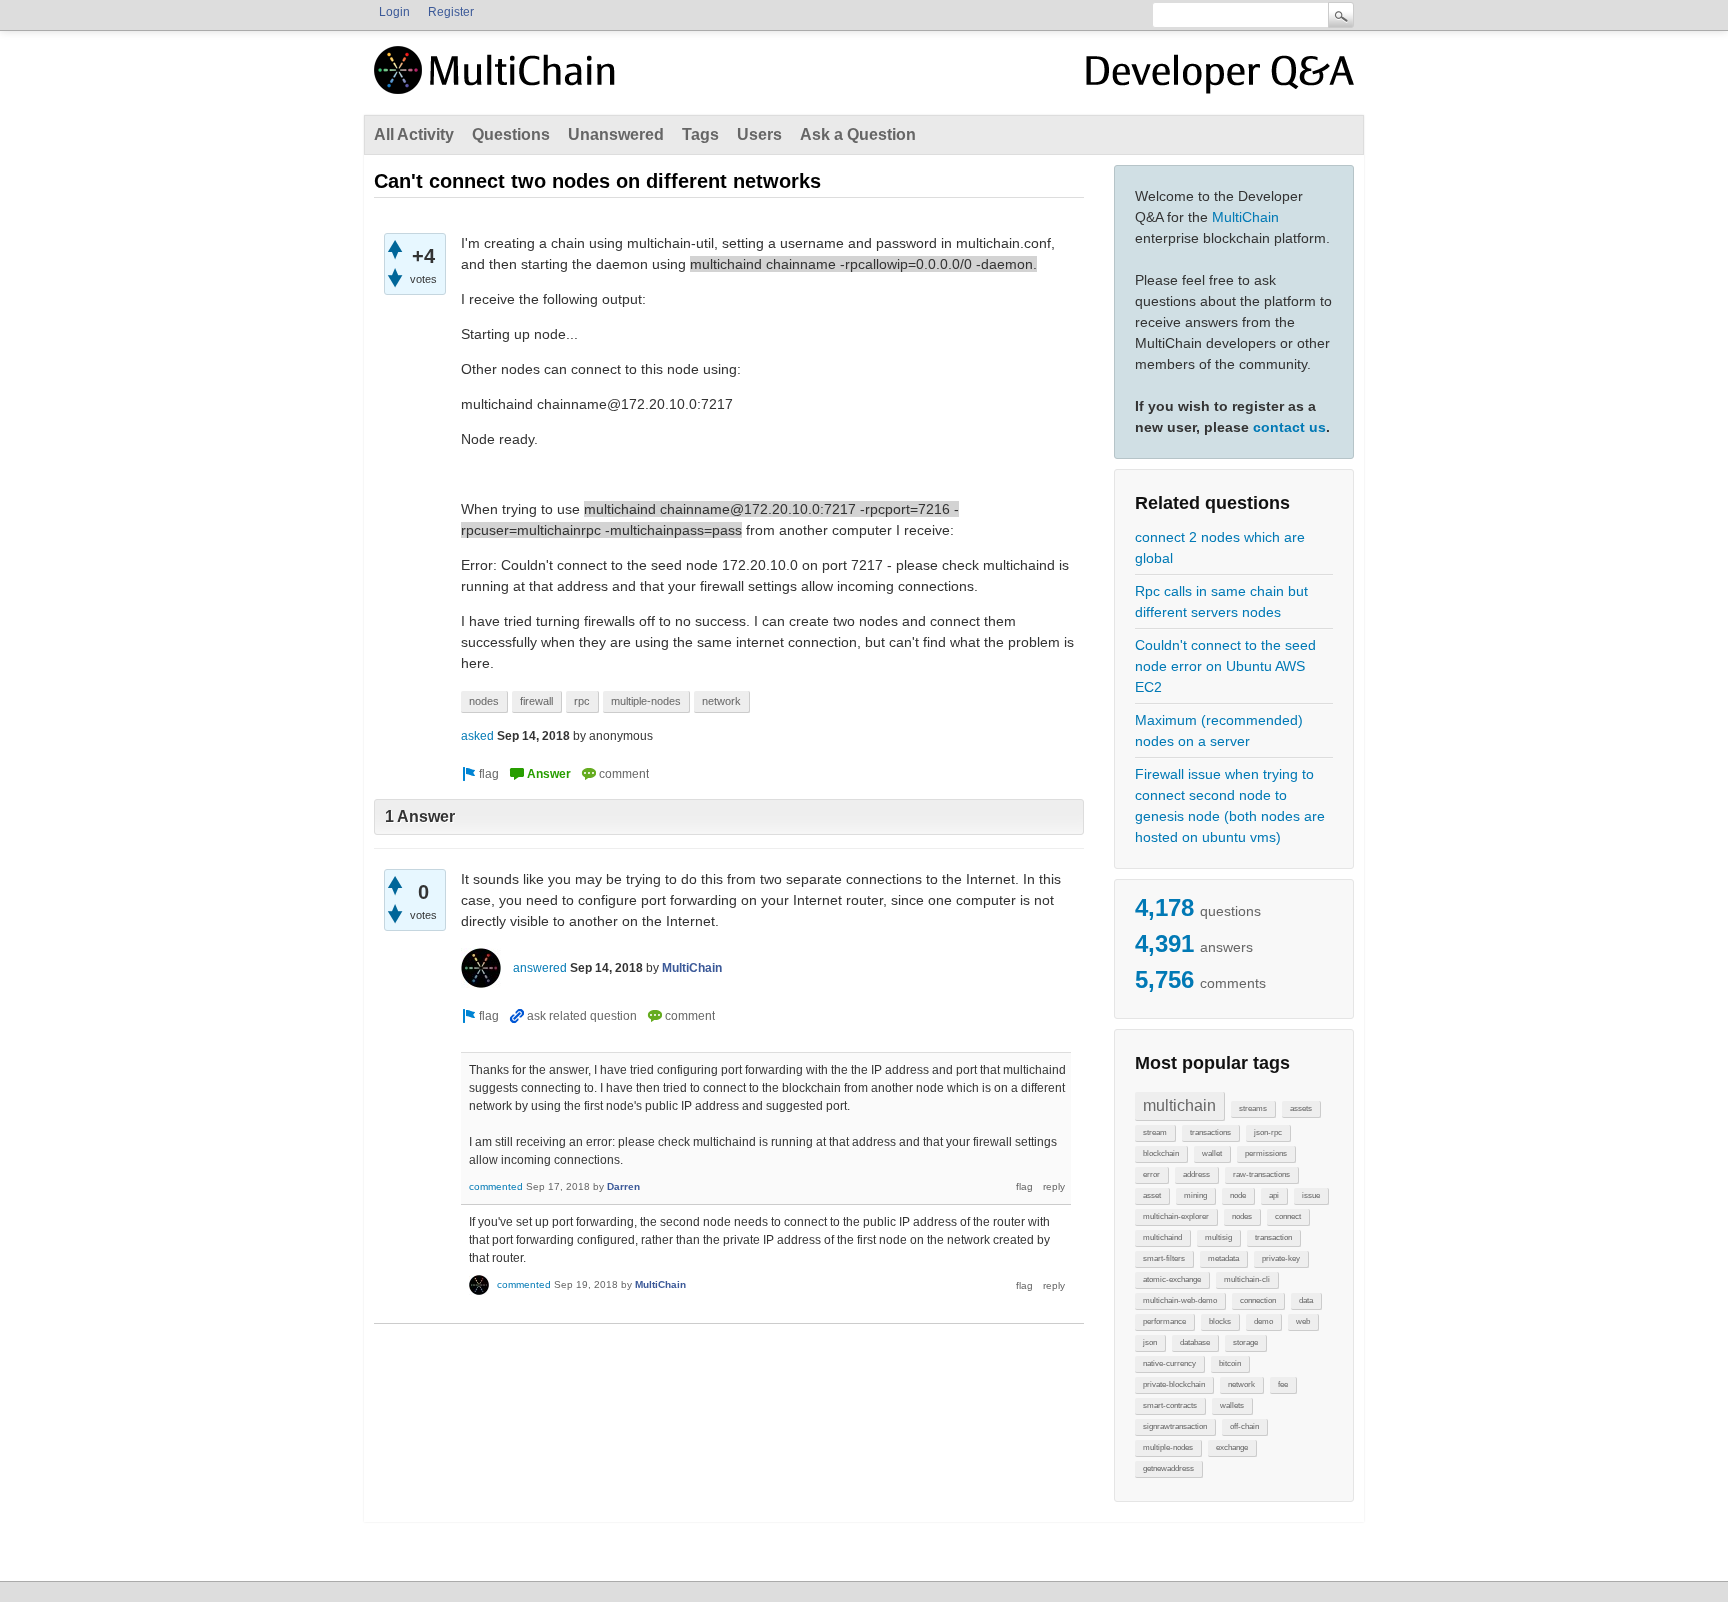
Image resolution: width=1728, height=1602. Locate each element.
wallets (1232, 1405)
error (1151, 1174)
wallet (1212, 1153)
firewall (536, 701)
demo (1263, 1321)
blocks (1220, 1321)
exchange (1232, 1447)
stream (1155, 1132)
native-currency (1169, 1363)
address (1196, 1174)
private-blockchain (1174, 1384)
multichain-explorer (1176, 1216)
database (1195, 1342)
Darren (623, 1186)
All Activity (414, 134)
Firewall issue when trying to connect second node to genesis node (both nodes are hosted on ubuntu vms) (1230, 805)
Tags (700, 134)
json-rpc (1268, 1132)
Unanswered (616, 134)
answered (540, 968)
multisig (1218, 1237)
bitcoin (1230, 1363)
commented (496, 1186)
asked (477, 736)
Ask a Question (858, 134)
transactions (1210, 1132)
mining (1195, 1195)
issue (1311, 1195)
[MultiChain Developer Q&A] (1220, 78)
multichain (1179, 1105)
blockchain (1161, 1153)
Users (759, 134)
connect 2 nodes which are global (1220, 547)
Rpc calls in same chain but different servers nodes (1221, 601)
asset (1152, 1195)
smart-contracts (1170, 1405)
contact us (1289, 427)
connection (1258, 1300)
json (1150, 1342)
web (1303, 1321)
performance (1164, 1321)
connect (1288, 1216)
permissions (1266, 1153)
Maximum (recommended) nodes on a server (1219, 730)
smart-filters (1164, 1258)
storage (1245, 1342)
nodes (1242, 1216)
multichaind (1162, 1237)
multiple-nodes (1168, 1447)
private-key (1281, 1258)
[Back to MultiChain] (498, 81)
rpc (582, 701)
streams (1253, 1108)
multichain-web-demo (1180, 1300)
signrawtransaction (1175, 1426)
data (1306, 1300)
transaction (1273, 1237)
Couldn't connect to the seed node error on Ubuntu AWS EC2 (1225, 666)
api (1274, 1195)
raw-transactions (1261, 1174)
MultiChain (1245, 217)
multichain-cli (1247, 1279)
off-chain (1244, 1426)
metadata (1223, 1258)
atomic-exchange (1172, 1279)
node (1238, 1195)
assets (1301, 1108)
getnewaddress (1168, 1468)
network (1241, 1384)
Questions (511, 134)
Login (394, 12)
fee (1283, 1384)
